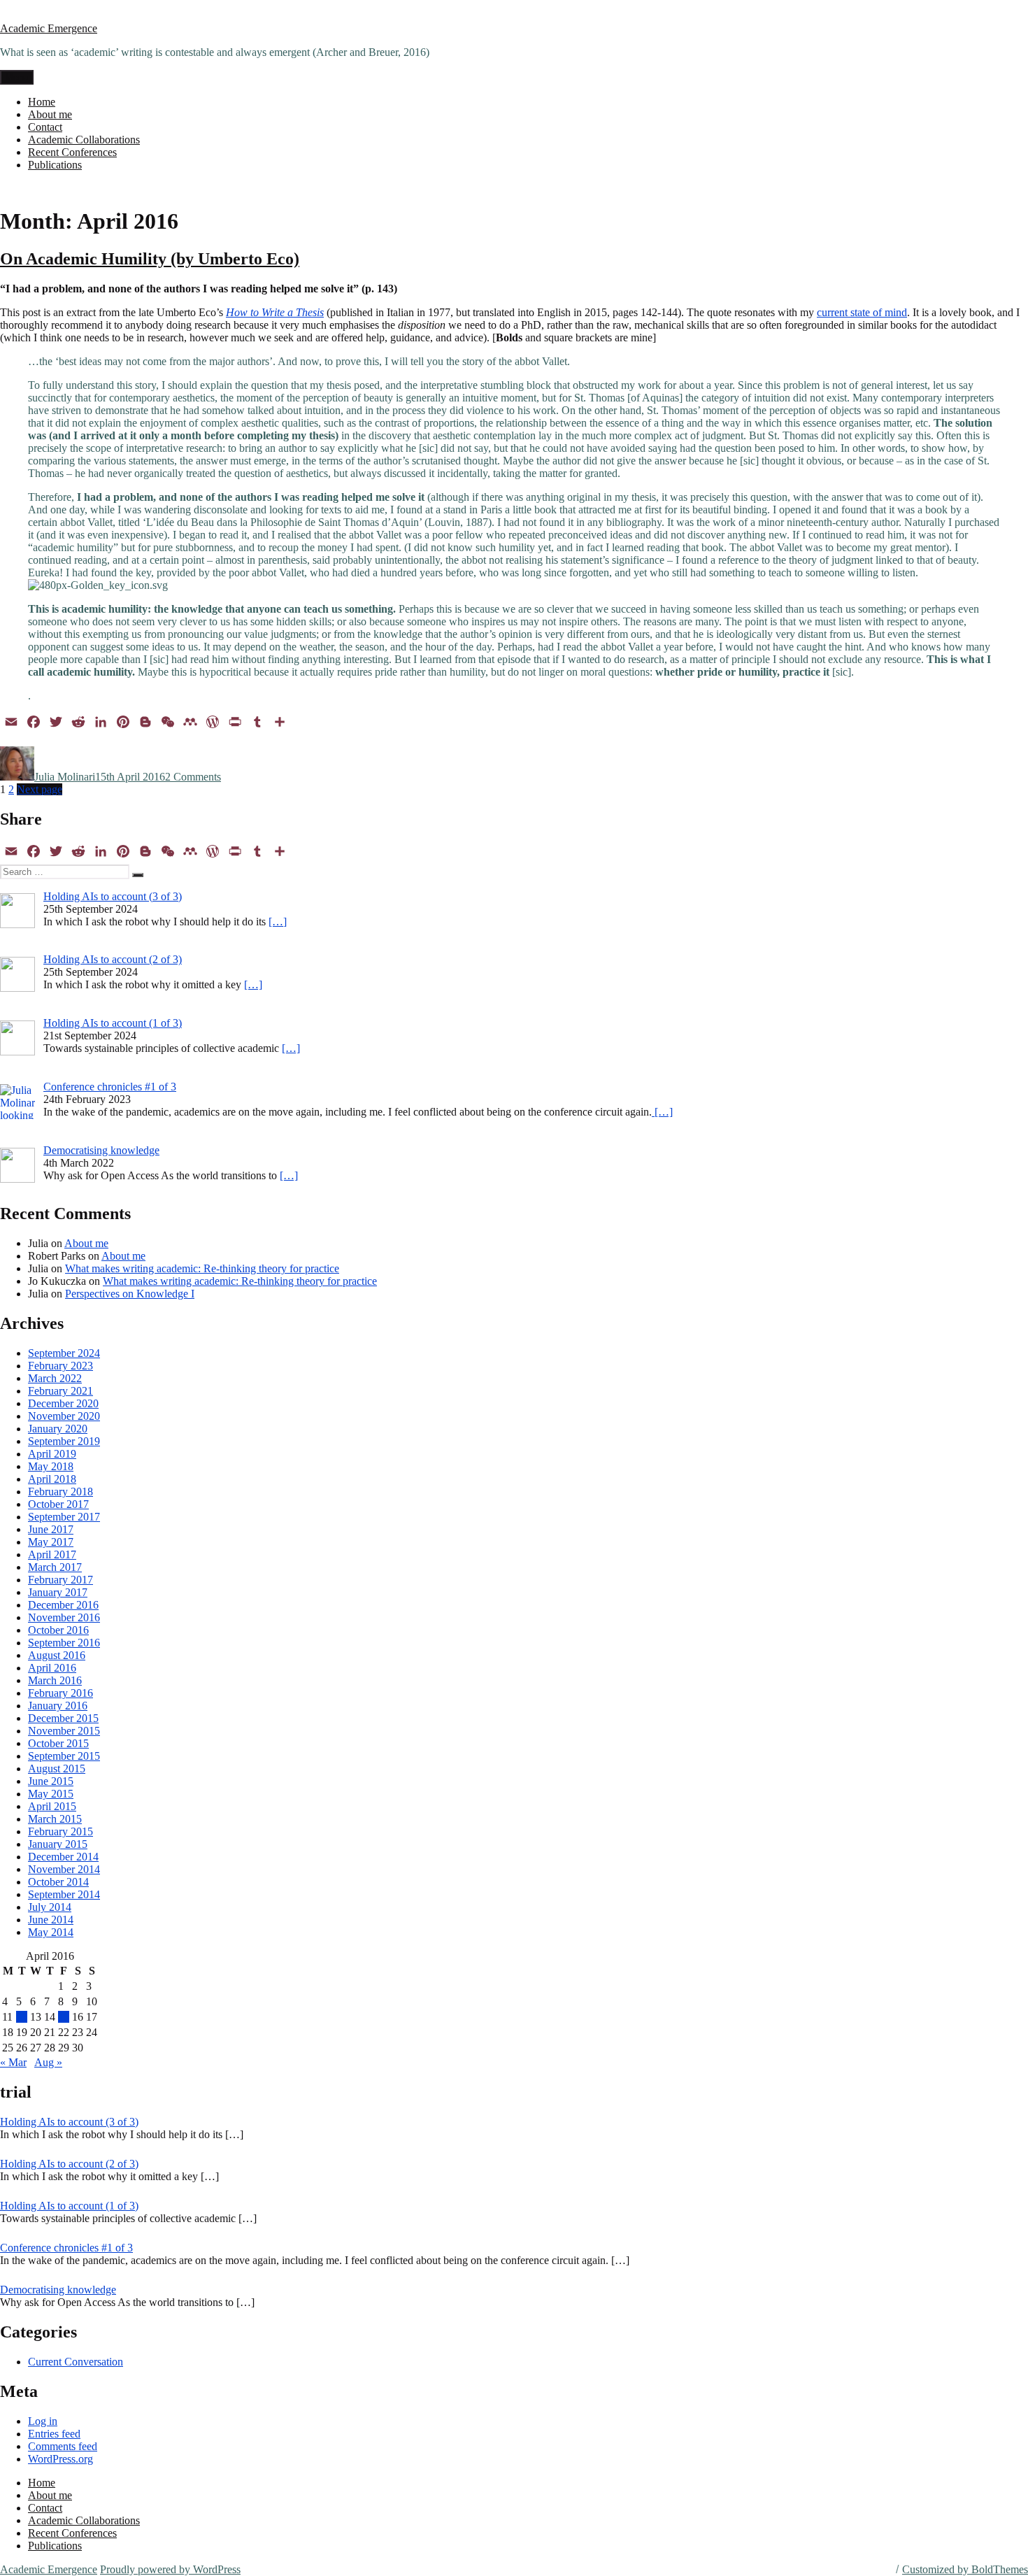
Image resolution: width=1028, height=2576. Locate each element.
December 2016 (63, 1605)
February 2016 (60, 1693)
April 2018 (52, 1479)
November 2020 (64, 1416)
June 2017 (51, 1529)
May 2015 (51, 1794)
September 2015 (64, 1756)
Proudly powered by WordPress (170, 2569)
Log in (43, 2421)
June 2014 (51, 1920)
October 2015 (58, 1743)
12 (22, 2017)
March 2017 (55, 1567)
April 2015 (52, 1806)
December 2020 (63, 1403)
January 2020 (58, 1429)
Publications (55, 165)
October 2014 (58, 1882)
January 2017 (58, 1592)
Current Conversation (76, 2362)
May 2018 (51, 1466)
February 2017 (60, 1580)
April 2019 (52, 1454)
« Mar (13, 2062)
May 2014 (51, 1932)
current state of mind (862, 312)
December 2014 (63, 1857)
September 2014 (64, 1894)
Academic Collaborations (84, 140)
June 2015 (51, 1781)
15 (64, 2017)
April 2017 (52, 1554)
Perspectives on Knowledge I (130, 1294)
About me (50, 114)
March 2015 (55, 1819)
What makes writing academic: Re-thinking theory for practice (202, 1268)
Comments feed (63, 2446)
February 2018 (60, 1492)
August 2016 (57, 1655)
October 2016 (58, 1630)
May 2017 (51, 1542)
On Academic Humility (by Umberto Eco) (150, 259)
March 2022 (55, 1378)
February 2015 (60, 1831)
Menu (17, 77)
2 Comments (193, 777)
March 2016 (55, 1680)
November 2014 (64, 1869)
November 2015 (64, 1731)
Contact (45, 127)
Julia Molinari (65, 777)
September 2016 (64, 1643)
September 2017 (64, 1517)
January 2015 (58, 1844)
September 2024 (64, 1353)
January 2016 (58, 1706)
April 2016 (52, 1668)
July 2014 (50, 1907)
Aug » (48, 2062)
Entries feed (54, 2434)
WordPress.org (60, 2459)
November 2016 (64, 1617)
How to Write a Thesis (275, 312)
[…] (278, 921)
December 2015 (63, 1718)
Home (42, 102)
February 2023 (60, 1366)
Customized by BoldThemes (965, 2569)
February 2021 (60, 1391)
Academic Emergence (49, 28)
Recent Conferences (72, 152)
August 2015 (57, 1769)
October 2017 (58, 1504)
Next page (40, 789)
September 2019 (64, 1441)
